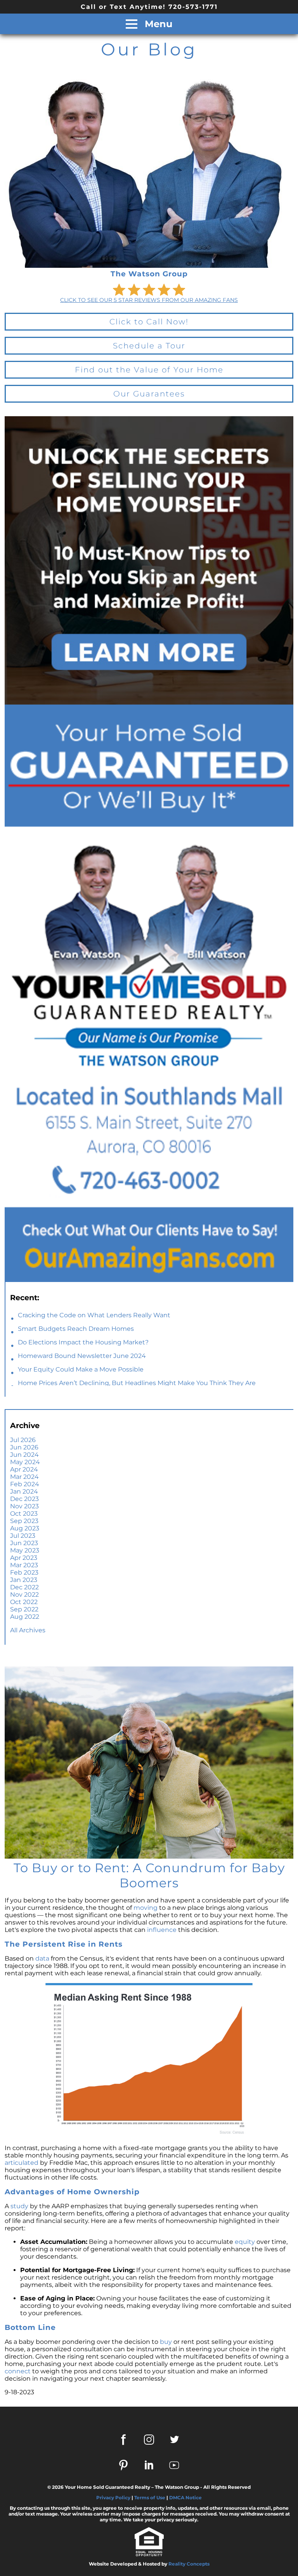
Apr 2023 (24, 1558)
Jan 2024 (24, 1491)
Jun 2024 (24, 1455)
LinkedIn (149, 2465)
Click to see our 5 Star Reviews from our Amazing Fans (149, 300)
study (19, 2206)
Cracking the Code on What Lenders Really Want (94, 1315)
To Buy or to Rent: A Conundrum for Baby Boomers (149, 1875)
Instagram (149, 2440)
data (42, 1958)
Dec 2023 (24, 1499)
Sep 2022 (24, 1609)
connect (18, 2371)
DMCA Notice (185, 2498)
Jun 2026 (24, 1447)
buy (166, 2342)
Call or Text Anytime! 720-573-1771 (149, 7)
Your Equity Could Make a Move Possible (81, 1369)
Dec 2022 (24, 1587)
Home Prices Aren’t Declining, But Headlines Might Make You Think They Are (137, 1383)
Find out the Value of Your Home (149, 370)
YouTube (175, 2465)
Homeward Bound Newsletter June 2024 (82, 1356)
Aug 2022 (25, 1617)
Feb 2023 (24, 1572)
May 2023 (25, 1550)
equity (245, 2242)
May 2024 (25, 1462)
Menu (157, 24)
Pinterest (123, 2465)
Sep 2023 (24, 1521)
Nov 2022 (24, 1595)
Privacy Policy (113, 2498)
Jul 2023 (23, 1536)
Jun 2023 (24, 1543)
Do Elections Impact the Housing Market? (83, 1342)
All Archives (28, 1630)
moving (146, 1908)
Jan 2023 (24, 1580)
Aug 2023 (25, 1528)
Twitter (175, 2440)
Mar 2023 (24, 1565)
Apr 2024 (24, 1469)
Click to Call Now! (149, 322)
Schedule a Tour (149, 346)
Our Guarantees (149, 394)
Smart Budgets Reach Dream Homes (76, 1329)
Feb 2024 (25, 1484)
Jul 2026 (23, 1440)
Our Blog (149, 49)
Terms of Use (150, 2498)
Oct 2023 (24, 1514)
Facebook (123, 2440)
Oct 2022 (24, 1602)
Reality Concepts (189, 2564)
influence (162, 1930)
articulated (22, 2163)
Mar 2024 (24, 1477)
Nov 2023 (24, 1506)
